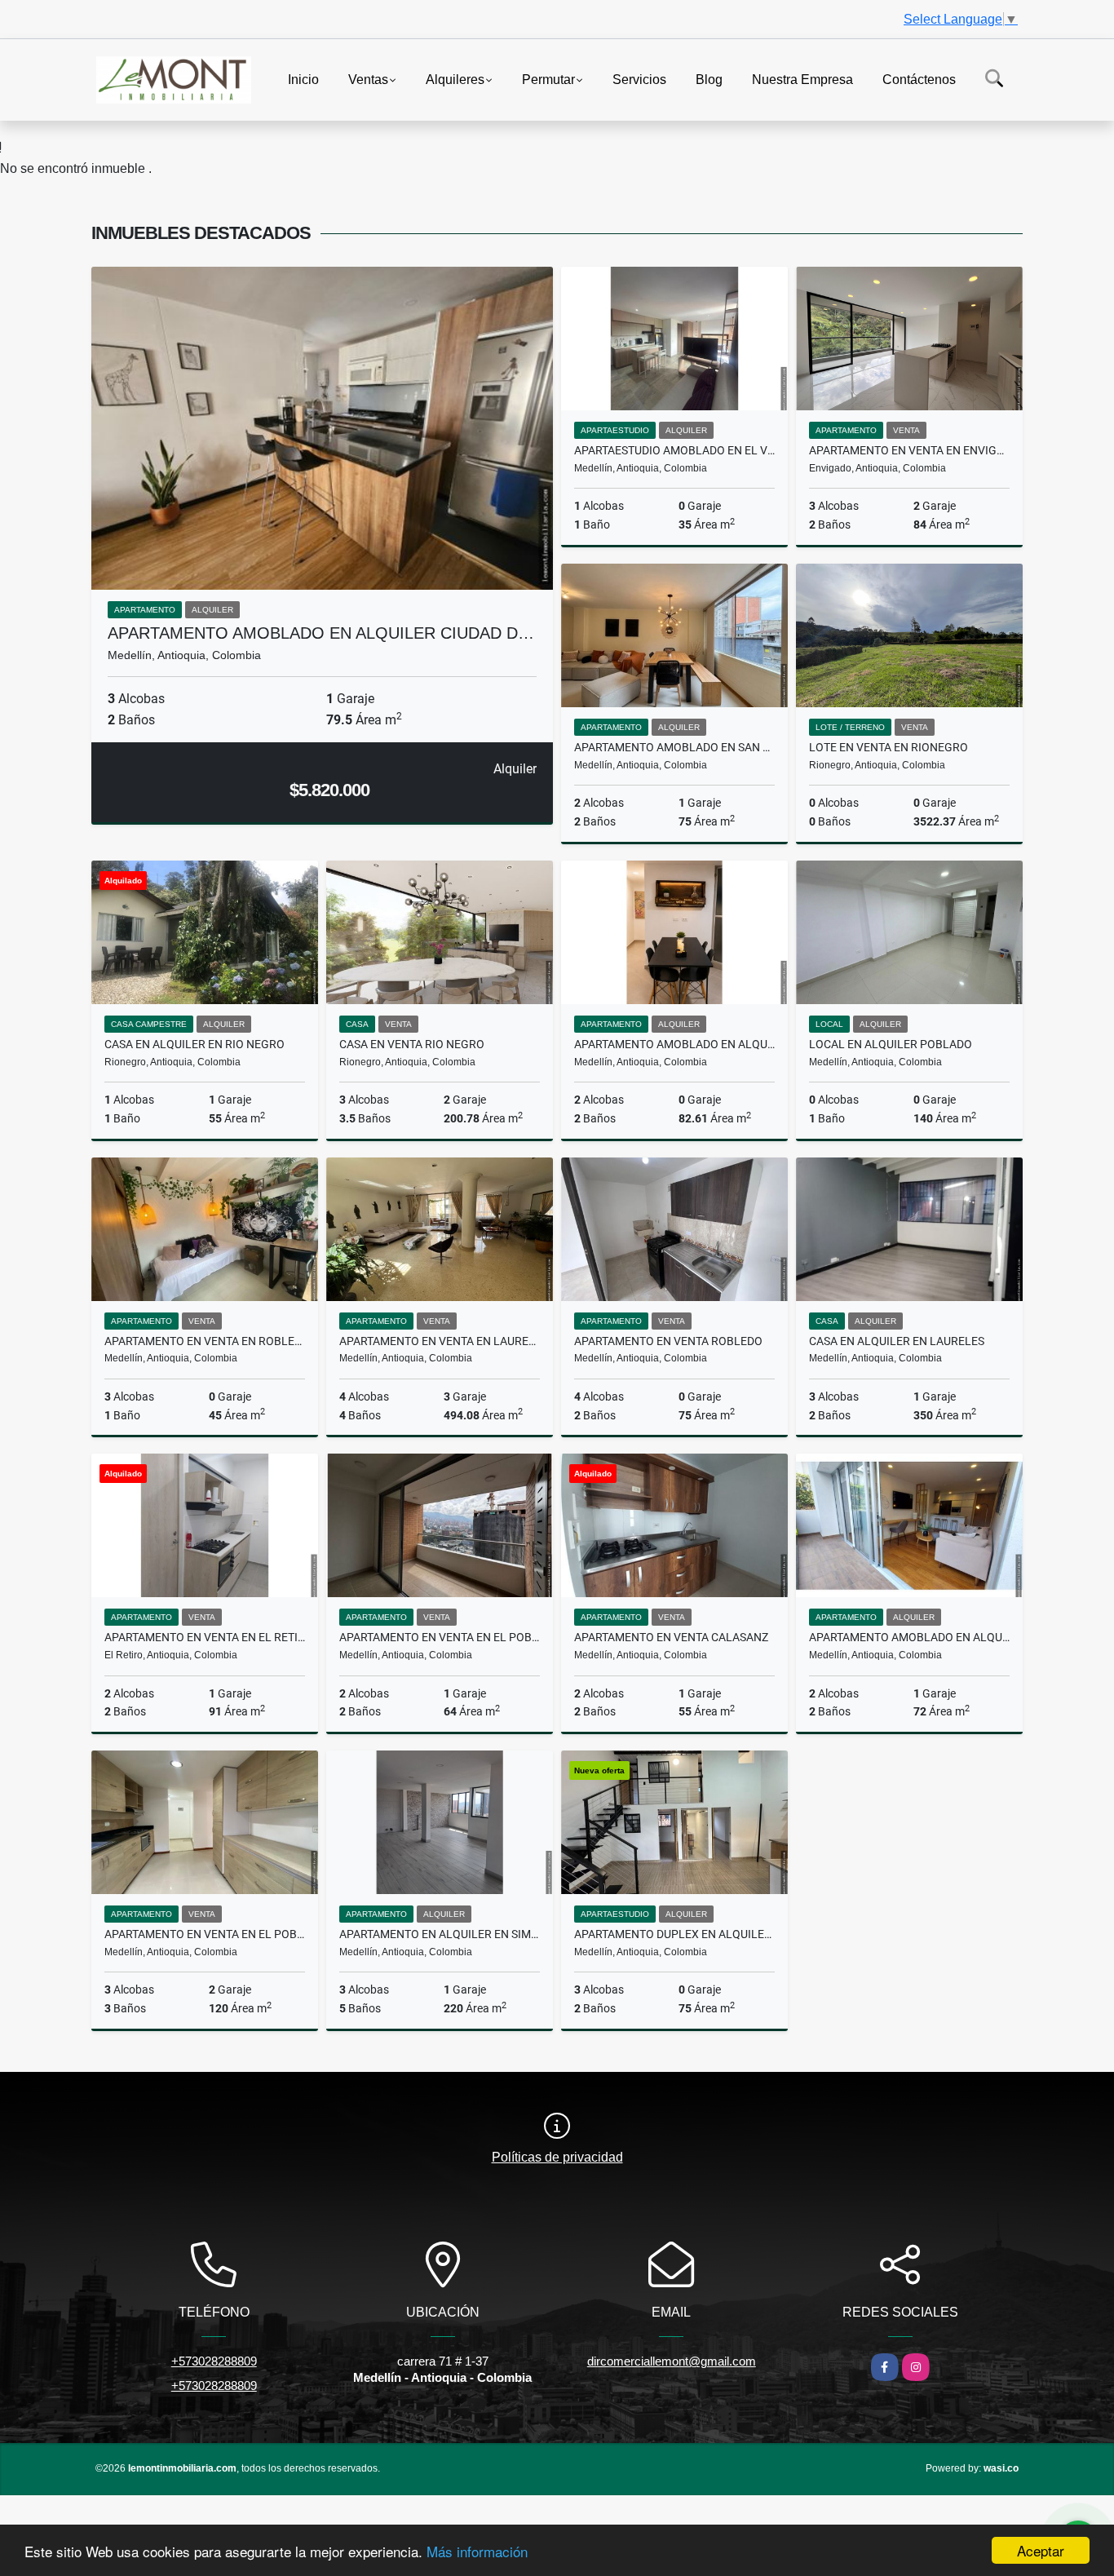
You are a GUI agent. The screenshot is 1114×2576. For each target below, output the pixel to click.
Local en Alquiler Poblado (891, 1044)
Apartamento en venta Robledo (668, 1341)
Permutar (548, 79)
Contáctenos (919, 79)
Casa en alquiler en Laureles (897, 1341)
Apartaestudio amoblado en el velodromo (674, 450)
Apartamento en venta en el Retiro (205, 1637)
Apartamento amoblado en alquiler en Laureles (674, 1044)
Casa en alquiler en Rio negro (195, 1044)
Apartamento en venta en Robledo (205, 1341)
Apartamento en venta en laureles (440, 1341)
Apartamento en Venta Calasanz (671, 1637)
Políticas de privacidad (557, 2157)
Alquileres (455, 79)
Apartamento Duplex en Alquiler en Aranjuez (674, 1934)
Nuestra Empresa (802, 79)
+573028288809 (214, 2361)
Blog (709, 79)
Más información (477, 2551)
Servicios (639, 79)
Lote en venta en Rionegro (889, 747)
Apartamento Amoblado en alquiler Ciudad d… (321, 633)
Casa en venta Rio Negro (412, 1044)
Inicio (303, 79)
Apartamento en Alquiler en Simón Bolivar (440, 1934)
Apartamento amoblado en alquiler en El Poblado (909, 1637)
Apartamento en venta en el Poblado (440, 1637)
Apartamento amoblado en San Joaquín (674, 747)
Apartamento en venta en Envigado (909, 450)
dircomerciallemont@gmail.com (672, 2361)
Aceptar (1041, 2550)
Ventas (368, 79)
